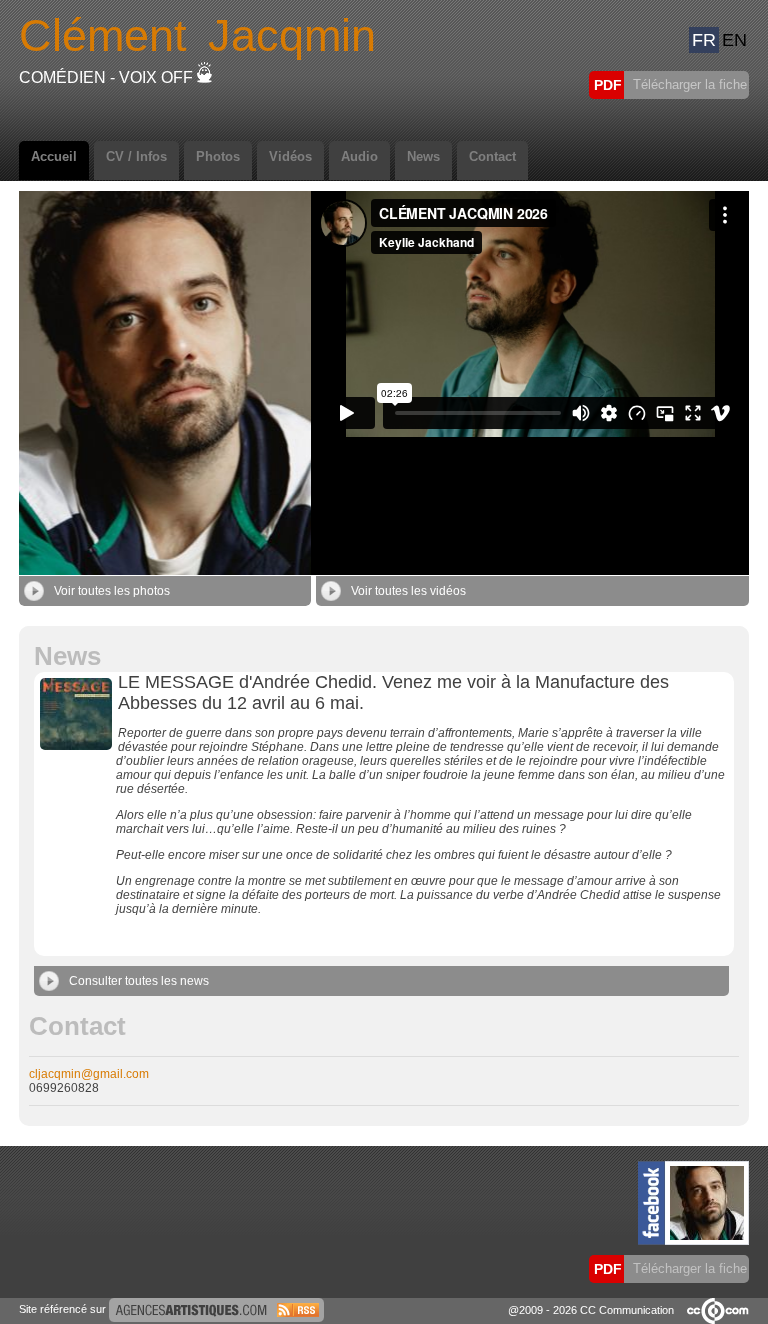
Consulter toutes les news (139, 981)
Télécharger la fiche (688, 84)
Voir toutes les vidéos (408, 591)
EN (734, 40)
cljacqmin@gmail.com (89, 1074)
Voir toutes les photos (112, 591)
